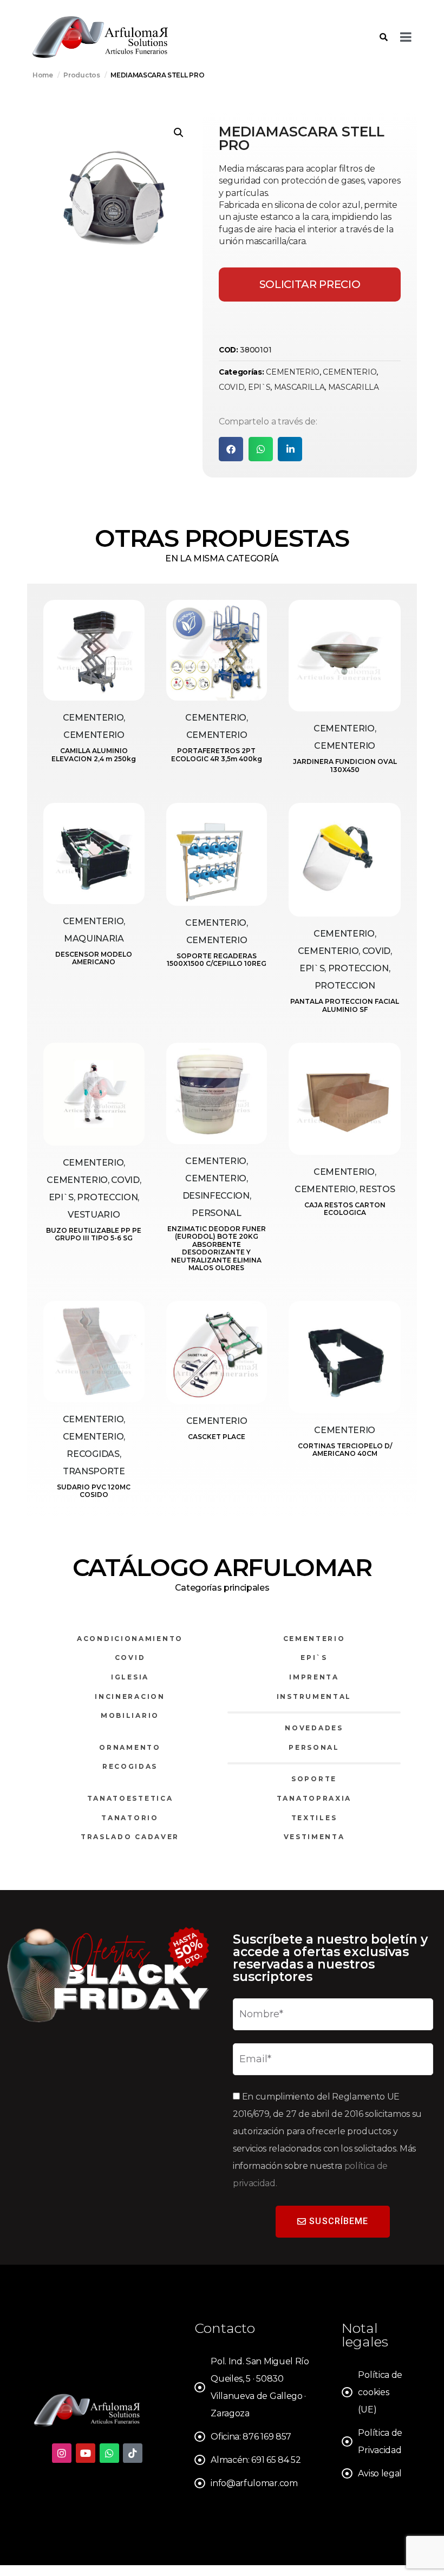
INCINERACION (130, 1696)
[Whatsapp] (109, 2453)
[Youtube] (86, 2453)
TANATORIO (130, 1818)
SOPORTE (314, 1779)
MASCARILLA (299, 387)
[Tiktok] (133, 2453)
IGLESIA (130, 1677)
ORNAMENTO (130, 1747)
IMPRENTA (314, 1677)
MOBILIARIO (130, 1715)
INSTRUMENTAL (314, 1696)
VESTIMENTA (314, 1837)
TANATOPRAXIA (314, 1798)
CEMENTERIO (293, 372)
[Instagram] (62, 2453)
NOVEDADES (314, 1728)
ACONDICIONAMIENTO (130, 1639)
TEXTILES (314, 1818)
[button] (179, 133)
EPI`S (259, 387)
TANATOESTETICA (130, 1798)
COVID (231, 387)
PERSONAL (314, 1747)
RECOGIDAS (130, 1766)
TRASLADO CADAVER (130, 1837)
